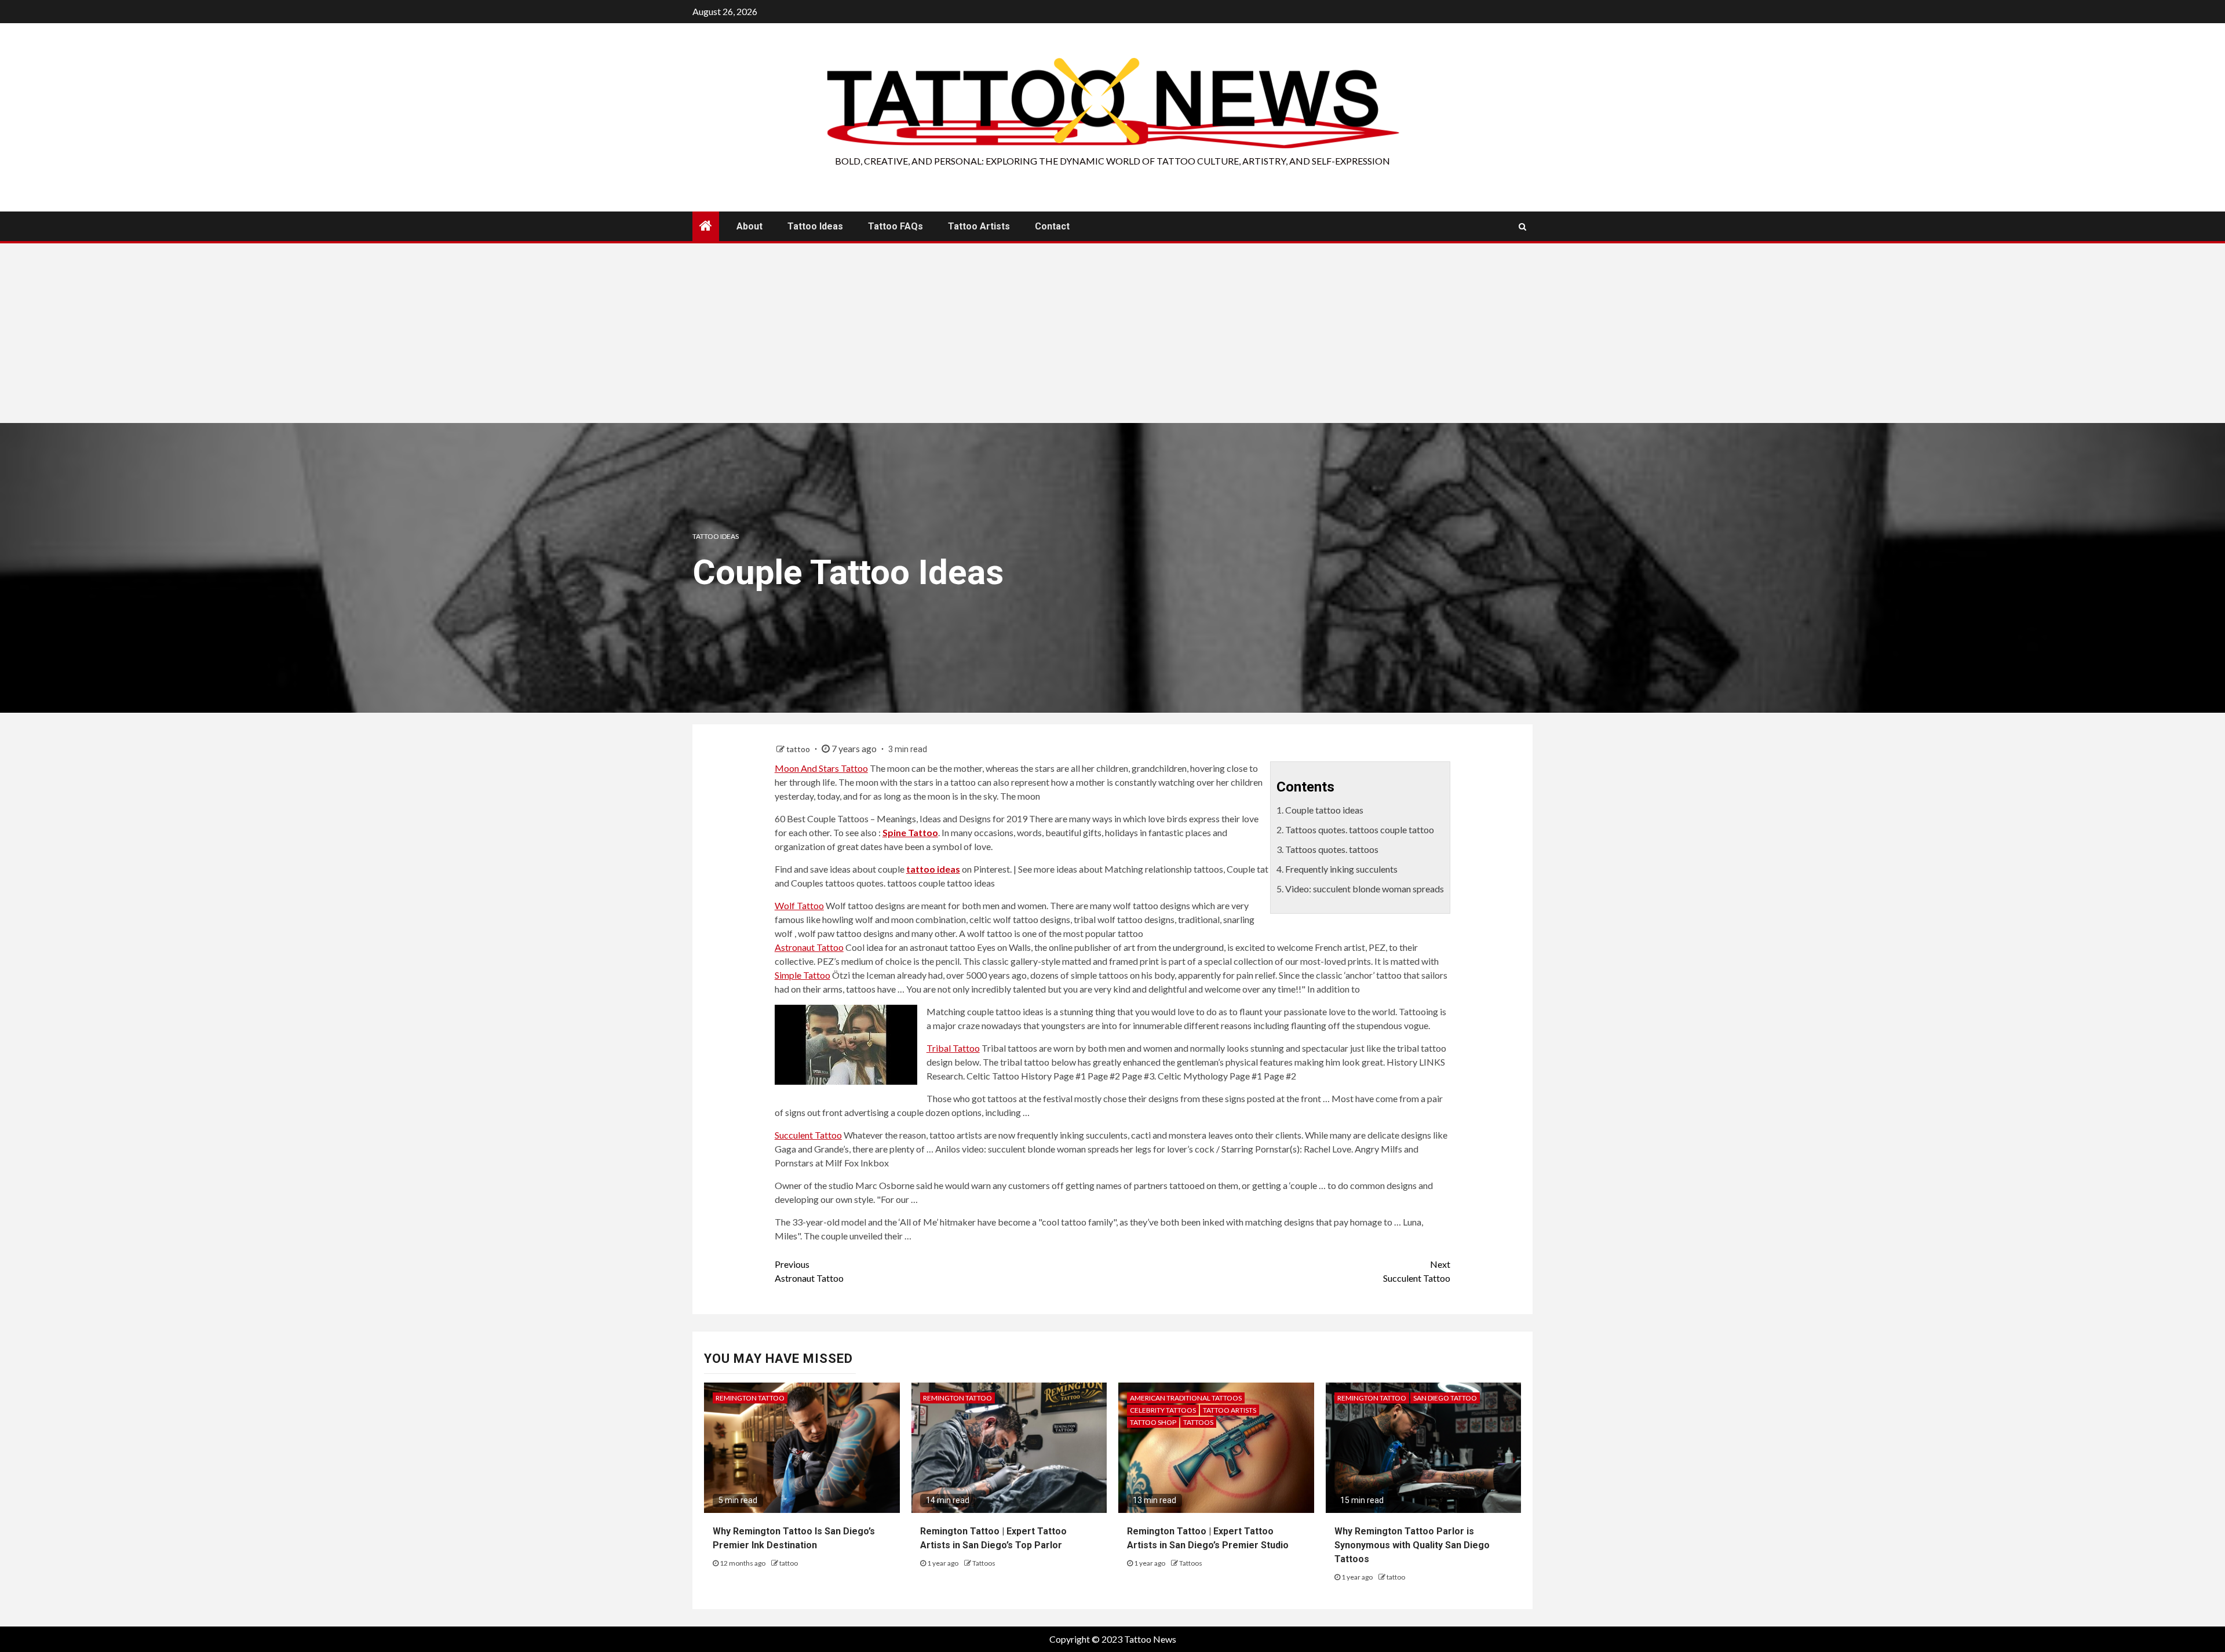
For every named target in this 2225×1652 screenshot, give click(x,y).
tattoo (799, 749)
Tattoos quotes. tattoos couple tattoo (1360, 829)
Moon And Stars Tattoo (821, 768)
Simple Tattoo (803, 975)
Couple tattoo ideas (1324, 810)
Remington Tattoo (750, 1398)
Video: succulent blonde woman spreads (1365, 889)
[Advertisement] (1112, 336)
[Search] (1522, 227)
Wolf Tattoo (799, 905)
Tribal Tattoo (953, 1048)
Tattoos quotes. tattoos (1332, 849)
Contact (1052, 226)
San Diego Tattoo (1445, 1398)
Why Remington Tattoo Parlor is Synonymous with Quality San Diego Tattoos (1412, 1545)
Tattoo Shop (1153, 1422)
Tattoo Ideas (815, 226)
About (749, 226)
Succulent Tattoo (808, 1135)
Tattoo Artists (979, 226)
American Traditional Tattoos (1186, 1398)
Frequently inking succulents (1341, 869)
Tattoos (984, 1563)
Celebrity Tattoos (1163, 1410)
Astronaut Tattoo (809, 947)
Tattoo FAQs (896, 226)
